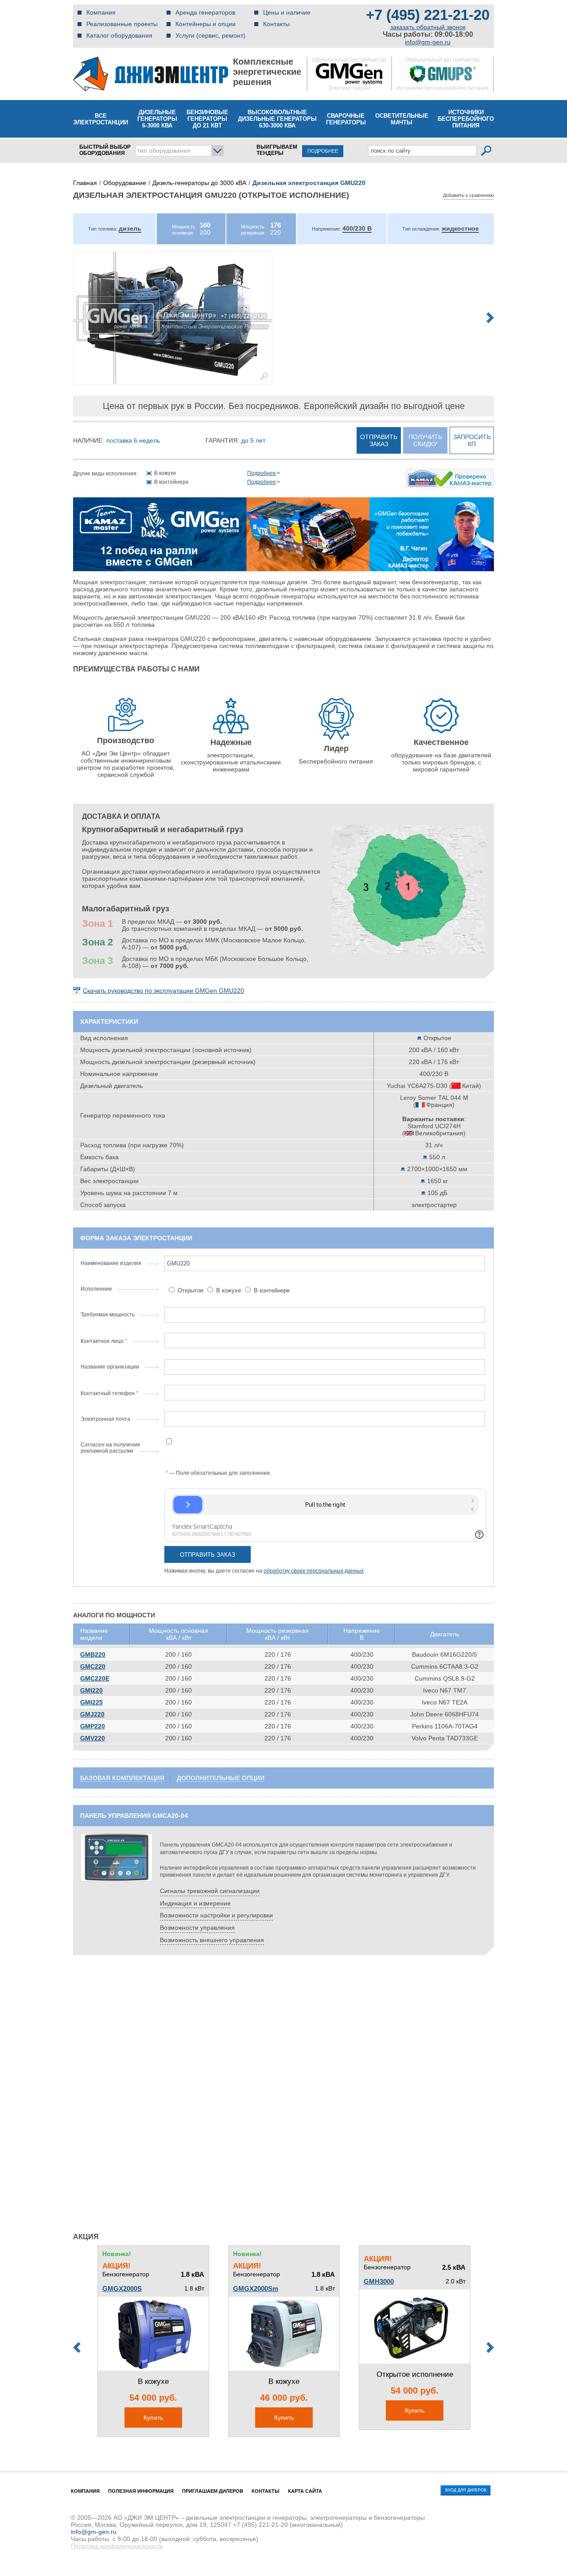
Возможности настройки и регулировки (216, 1915)
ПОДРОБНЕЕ (323, 151)
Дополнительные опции (221, 1778)
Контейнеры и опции (206, 24)
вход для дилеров (466, 2490)
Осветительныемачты (402, 119)
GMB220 (93, 1654)
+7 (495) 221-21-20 (428, 15)
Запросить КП (472, 440)
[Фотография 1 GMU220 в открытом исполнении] (173, 318)
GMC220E (95, 1678)
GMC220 (93, 1666)
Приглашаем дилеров (213, 2491)
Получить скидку (425, 440)
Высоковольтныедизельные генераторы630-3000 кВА (277, 119)
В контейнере (271, 1290)
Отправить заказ (379, 440)
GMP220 (93, 1726)
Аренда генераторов (205, 12)
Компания (101, 12)
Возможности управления (197, 1928)
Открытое (190, 1290)
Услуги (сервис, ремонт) (210, 35)
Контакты (276, 24)
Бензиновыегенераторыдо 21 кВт (207, 119)
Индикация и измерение (195, 1903)
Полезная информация (141, 2491)
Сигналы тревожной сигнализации (210, 1891)
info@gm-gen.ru (428, 42)
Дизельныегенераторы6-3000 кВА (157, 119)
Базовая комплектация (122, 1778)
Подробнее (262, 473)
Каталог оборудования (119, 35)
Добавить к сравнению (468, 195)
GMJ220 (92, 1714)
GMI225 (91, 1702)
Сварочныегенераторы (346, 119)
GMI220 (91, 1690)
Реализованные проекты (122, 24)
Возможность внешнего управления (212, 1940)
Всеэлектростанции (101, 119)
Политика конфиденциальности (117, 2546)
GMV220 (93, 1738)
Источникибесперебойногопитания (466, 119)
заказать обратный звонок (428, 27)
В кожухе (229, 1290)
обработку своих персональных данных (314, 1571)
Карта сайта (305, 2491)
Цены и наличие (287, 12)
